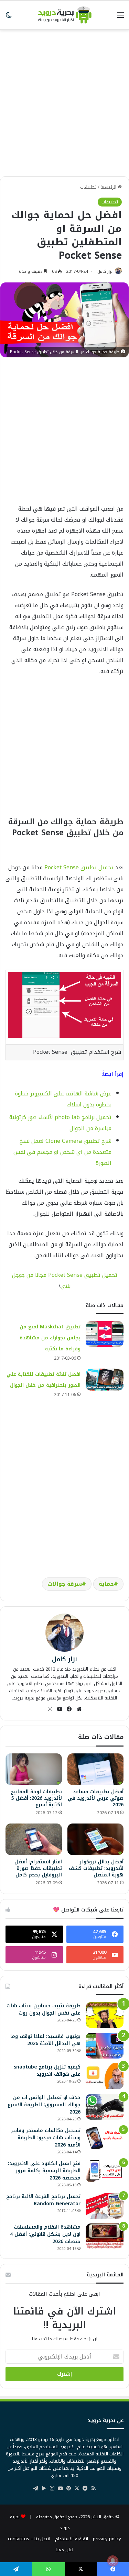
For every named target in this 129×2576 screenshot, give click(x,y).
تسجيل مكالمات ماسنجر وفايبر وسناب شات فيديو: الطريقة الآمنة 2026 (46, 2138)
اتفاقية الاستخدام (72, 2539)
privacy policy (107, 2539)
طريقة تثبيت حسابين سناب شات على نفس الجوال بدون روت (44, 2009)
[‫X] (77, 2488)
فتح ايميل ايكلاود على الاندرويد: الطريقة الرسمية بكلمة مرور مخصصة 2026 (44, 2171)
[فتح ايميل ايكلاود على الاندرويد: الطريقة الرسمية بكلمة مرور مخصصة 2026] (105, 2171)
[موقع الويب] (79, 1709)
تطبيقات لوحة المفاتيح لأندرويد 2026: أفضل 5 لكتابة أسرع (36, 1798)
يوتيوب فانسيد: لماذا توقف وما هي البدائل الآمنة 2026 (45, 2040)
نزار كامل (105, 271)
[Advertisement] (64, 99)
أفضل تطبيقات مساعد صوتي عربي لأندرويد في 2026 (96, 1798)
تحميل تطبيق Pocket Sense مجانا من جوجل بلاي (65, 1280)
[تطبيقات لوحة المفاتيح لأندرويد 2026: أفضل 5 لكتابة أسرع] (34, 1769)
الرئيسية (109, 187)
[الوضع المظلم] (9, 18)
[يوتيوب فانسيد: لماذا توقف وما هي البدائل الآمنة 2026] (105, 2046)
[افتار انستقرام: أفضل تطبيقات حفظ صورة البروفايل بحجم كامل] (34, 1839)
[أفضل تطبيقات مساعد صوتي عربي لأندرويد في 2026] (96, 1769)
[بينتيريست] (69, 2488)
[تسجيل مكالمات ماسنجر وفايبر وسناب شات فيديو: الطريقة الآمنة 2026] (105, 2138)
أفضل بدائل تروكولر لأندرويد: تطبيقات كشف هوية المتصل (96, 1868)
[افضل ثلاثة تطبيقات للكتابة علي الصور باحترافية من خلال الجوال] (105, 1380)
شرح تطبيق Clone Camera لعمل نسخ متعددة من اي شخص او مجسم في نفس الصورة (62, 1152)
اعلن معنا (64, 2550)
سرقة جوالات (65, 1584)
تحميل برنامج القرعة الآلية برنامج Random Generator (43, 2200)
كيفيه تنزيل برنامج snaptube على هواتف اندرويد (47, 2071)
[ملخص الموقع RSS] (94, 2488)
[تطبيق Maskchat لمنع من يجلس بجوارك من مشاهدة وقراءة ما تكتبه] (105, 1334)
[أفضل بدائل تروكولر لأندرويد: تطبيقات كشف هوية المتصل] (96, 1839)
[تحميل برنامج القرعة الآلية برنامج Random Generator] (105, 2206)
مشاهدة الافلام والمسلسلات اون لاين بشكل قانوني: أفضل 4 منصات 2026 (45, 2234)
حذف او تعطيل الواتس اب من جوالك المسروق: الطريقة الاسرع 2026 (44, 2105)
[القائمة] (120, 18)
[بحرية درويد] (65, 15)
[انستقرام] (50, 1709)
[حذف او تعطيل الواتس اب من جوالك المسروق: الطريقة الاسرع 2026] (105, 2107)
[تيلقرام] (36, 2488)
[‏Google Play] (44, 2488)
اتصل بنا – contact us (29, 2539)
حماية (106, 1584)
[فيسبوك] (69, 1709)
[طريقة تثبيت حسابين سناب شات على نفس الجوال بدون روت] (105, 2015)
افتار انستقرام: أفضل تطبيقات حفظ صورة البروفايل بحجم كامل (38, 1868)
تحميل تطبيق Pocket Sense (79, 867)
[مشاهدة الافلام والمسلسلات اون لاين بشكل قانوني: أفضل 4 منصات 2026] (105, 2236)
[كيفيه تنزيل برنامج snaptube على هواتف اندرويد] (105, 2076)
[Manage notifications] (113, 2561)
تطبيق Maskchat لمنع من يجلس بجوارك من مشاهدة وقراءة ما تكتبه (50, 1338)
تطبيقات (88, 187)
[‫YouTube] (60, 1709)
